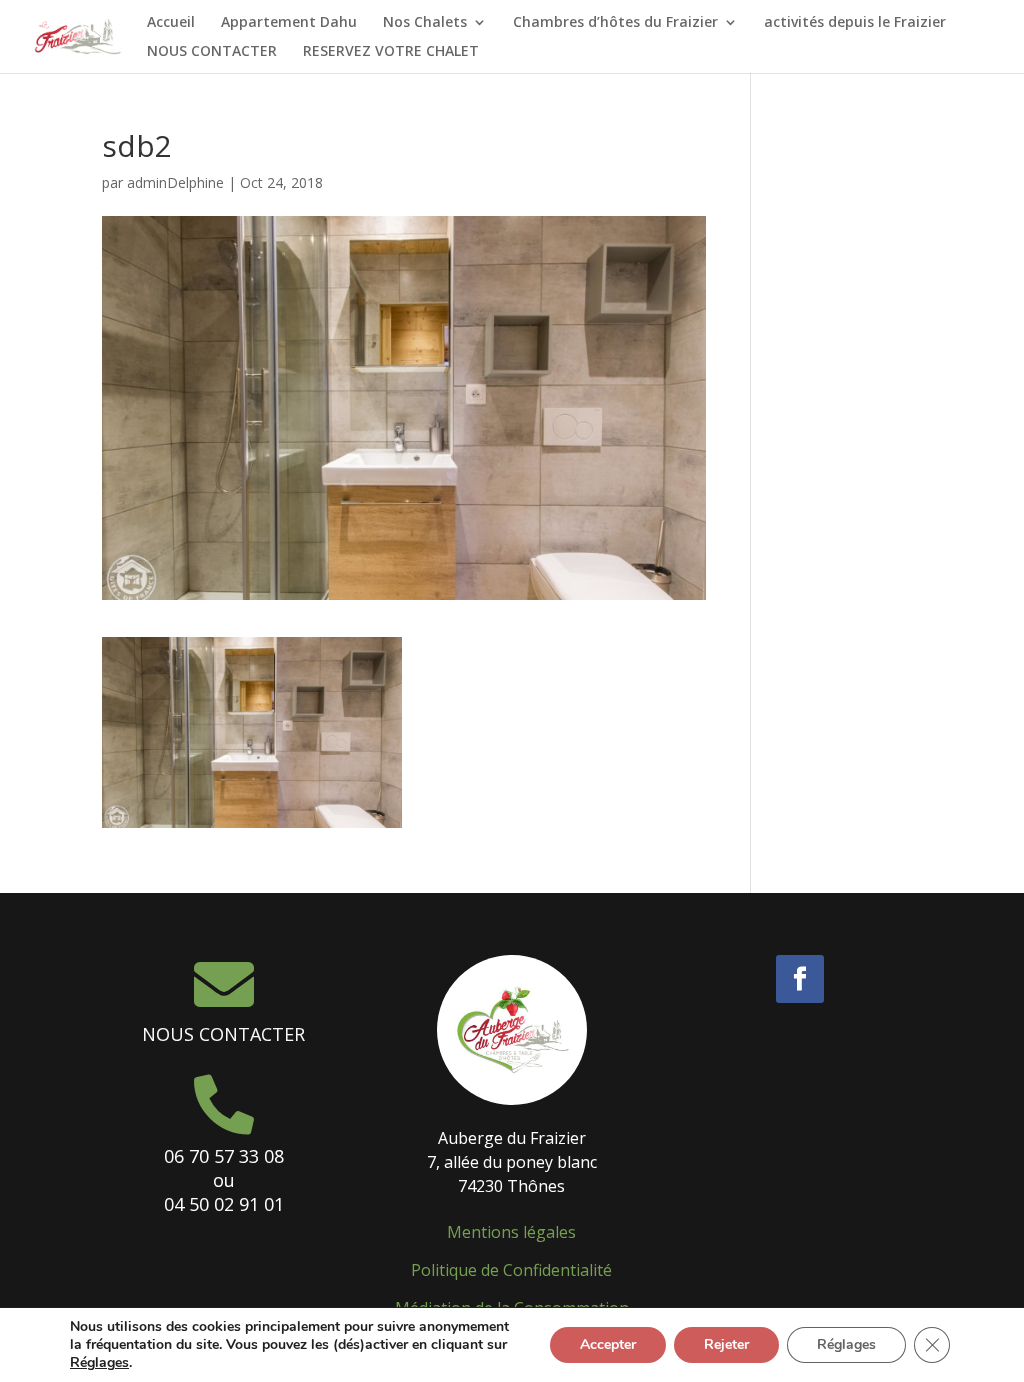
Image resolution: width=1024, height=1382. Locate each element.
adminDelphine (175, 182)
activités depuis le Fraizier (855, 23)
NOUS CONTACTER (212, 52)
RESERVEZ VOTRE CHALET (391, 52)
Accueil (171, 23)
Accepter (608, 1344)
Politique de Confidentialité (511, 1270)
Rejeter (726, 1344)
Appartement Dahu (289, 23)
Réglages (99, 1363)
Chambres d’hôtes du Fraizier (615, 23)
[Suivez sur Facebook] (800, 979)
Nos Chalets (425, 23)
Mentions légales (511, 1232)
